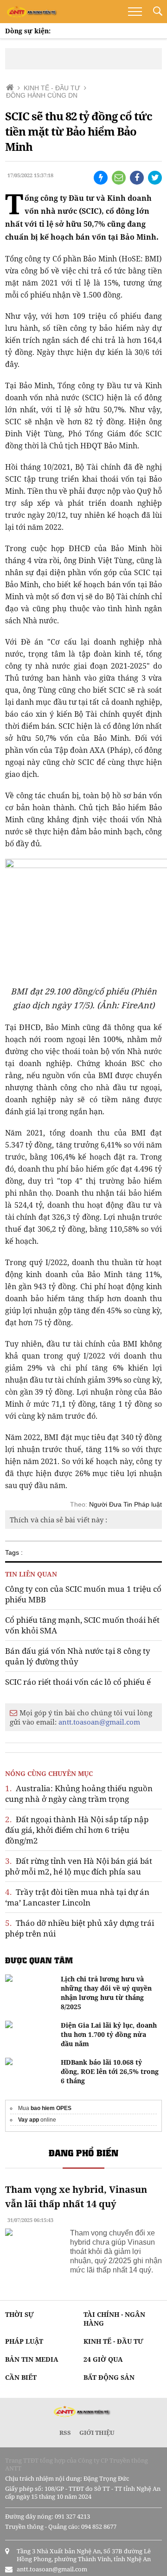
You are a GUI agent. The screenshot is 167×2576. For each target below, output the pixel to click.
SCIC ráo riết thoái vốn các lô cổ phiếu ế (78, 1682)
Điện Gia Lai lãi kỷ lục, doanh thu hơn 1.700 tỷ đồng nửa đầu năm (109, 2034)
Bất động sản (109, 2377)
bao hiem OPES (51, 2108)
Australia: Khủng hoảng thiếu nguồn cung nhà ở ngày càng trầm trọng (79, 1794)
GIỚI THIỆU (97, 2433)
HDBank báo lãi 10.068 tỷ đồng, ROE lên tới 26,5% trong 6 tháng (110, 2071)
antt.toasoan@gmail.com (99, 1722)
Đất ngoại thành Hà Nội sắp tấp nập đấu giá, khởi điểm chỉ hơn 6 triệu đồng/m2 (77, 1830)
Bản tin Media (32, 2359)
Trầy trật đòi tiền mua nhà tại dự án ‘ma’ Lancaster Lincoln (77, 1897)
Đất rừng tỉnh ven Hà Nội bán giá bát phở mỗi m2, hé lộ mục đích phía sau (79, 1866)
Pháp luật (24, 2341)
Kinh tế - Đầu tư (113, 2341)
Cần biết (21, 2377)
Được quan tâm (39, 1960)
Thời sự (19, 2314)
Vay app (29, 2120)
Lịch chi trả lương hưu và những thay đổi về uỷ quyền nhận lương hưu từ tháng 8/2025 (106, 1993)
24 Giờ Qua (103, 2359)
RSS (65, 2433)
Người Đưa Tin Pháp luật (125, 1504)
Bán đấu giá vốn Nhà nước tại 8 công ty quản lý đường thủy (78, 1656)
